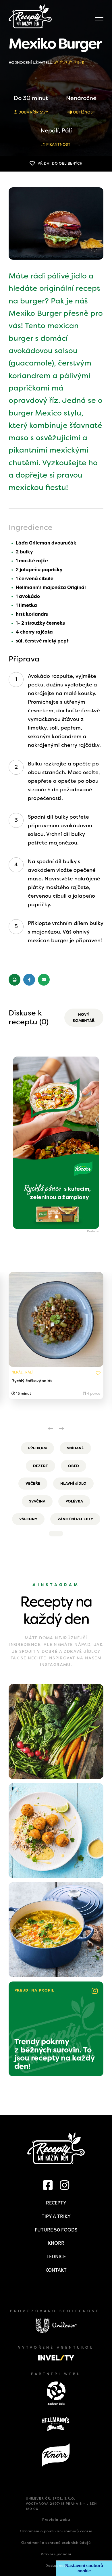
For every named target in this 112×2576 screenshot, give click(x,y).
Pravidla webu (56, 2520)
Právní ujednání (56, 2554)
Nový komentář (84, 1018)
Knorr (56, 2243)
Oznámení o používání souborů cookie (56, 2531)
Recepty (56, 2203)
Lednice (56, 2257)
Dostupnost (56, 2566)
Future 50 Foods (56, 2230)
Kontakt (56, 2270)
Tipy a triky (56, 2216)
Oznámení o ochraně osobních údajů (56, 2543)
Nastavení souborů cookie (84, 2568)
